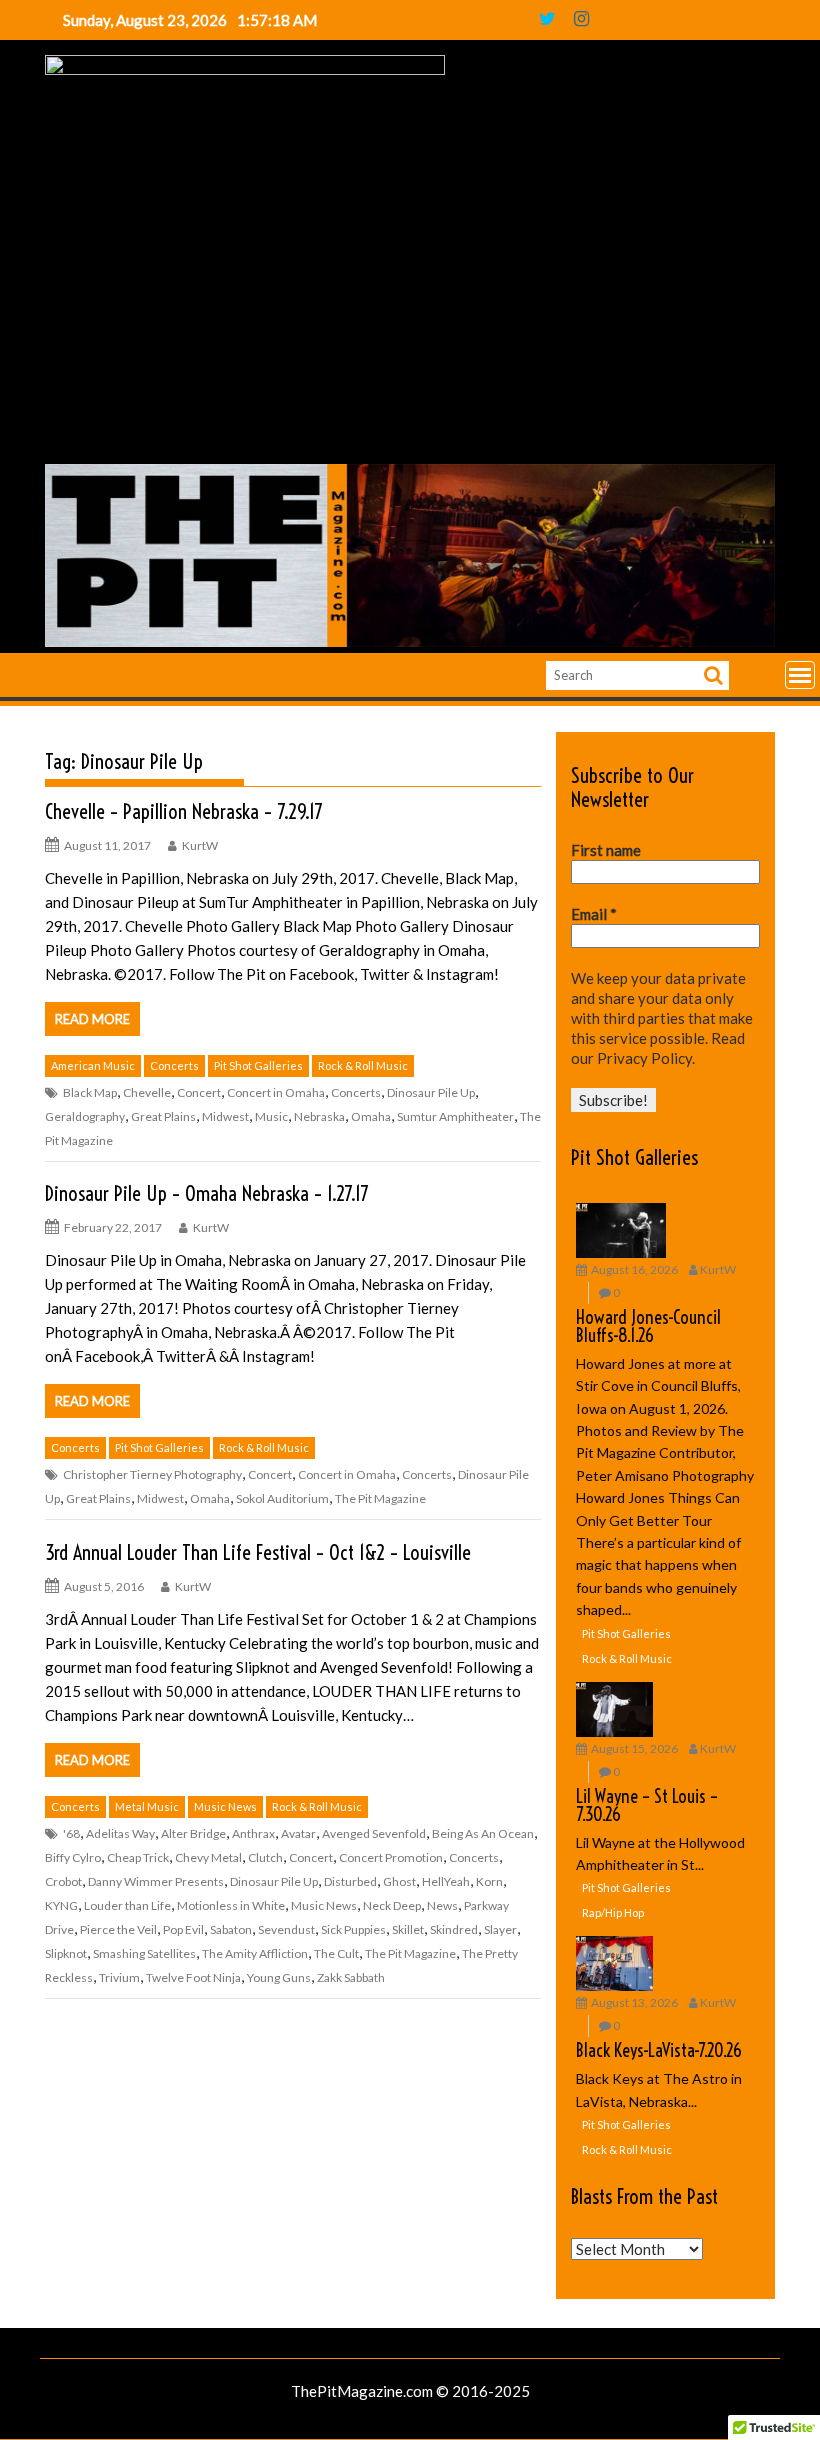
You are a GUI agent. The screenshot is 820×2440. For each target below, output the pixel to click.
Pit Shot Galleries (258, 1065)
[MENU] (800, 675)
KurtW (200, 845)
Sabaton (231, 1929)
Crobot (63, 1881)
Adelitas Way (120, 1833)
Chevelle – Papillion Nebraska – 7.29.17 (184, 811)
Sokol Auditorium (282, 1498)
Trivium (119, 1977)
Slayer (500, 1929)
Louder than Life (127, 1905)
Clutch (265, 1857)
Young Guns (279, 1977)
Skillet (408, 1929)
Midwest (225, 1116)
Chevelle (147, 1092)
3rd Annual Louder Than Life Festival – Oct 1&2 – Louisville (258, 1552)
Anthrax (253, 1833)
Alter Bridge (193, 1833)
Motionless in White (231, 1905)
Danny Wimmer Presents (156, 1881)
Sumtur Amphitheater (455, 1116)
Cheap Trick (138, 1857)
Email (594, 914)
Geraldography (85, 1116)
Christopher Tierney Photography (152, 1474)
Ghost (399, 1881)
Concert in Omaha (276, 1092)
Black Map (90, 1092)
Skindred (454, 1929)
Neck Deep (392, 1905)
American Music (93, 1065)
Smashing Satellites (144, 1953)
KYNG (61, 1905)
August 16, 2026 (634, 1269)
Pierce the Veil (118, 1929)
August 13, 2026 (634, 2002)
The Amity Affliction (255, 1953)
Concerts (174, 1065)
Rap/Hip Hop (613, 1912)
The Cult (336, 1953)
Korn (489, 1881)
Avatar (298, 1833)
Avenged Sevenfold (374, 1833)
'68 (71, 1833)
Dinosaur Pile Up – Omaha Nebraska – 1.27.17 (207, 1193)
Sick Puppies (353, 1929)
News (442, 1905)
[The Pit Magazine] (410, 641)
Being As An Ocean (483, 1833)
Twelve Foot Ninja (193, 1977)
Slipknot (66, 1953)
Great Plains (163, 1116)
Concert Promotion (391, 1857)
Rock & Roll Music (363, 1065)
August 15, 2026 (634, 1748)
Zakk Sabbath (351, 1977)
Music (271, 1116)
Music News (225, 1806)
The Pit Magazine (380, 1498)
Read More (92, 1019)
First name (606, 850)
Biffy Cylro (73, 1857)
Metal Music (147, 1806)
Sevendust (286, 1929)
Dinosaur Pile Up (431, 1092)
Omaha (371, 1116)
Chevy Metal (208, 1857)
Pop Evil (183, 1929)
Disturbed (350, 1881)
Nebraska (319, 1116)
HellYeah (446, 1881)
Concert (199, 1092)
